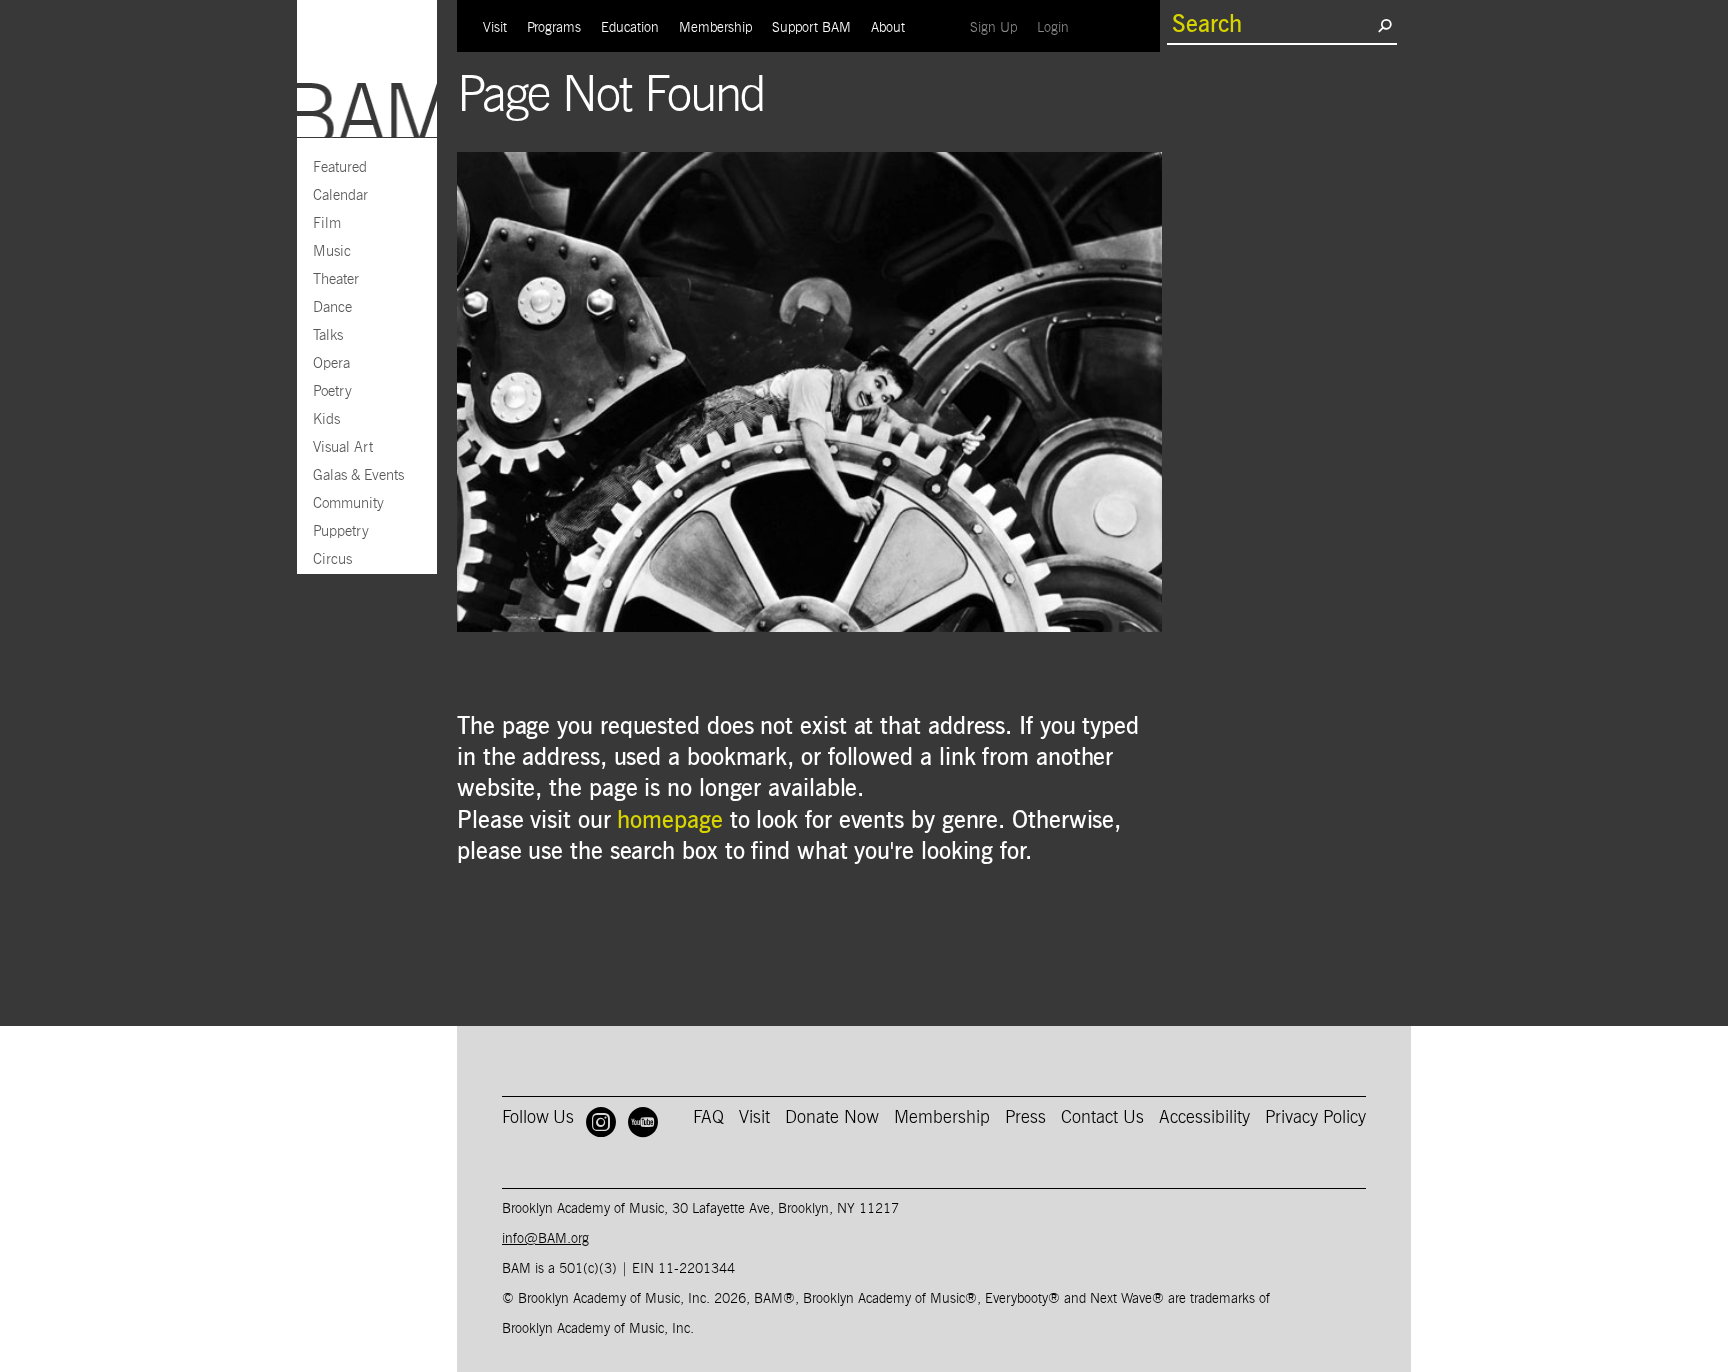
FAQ (708, 1118)
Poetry (332, 391)
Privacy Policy (1315, 1118)
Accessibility (1204, 1118)
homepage (669, 821)
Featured (340, 167)
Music (332, 251)
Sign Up (998, 27)
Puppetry (341, 531)
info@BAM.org (545, 1239)
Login (1058, 27)
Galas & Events (358, 475)
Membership (715, 28)
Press (1025, 1118)
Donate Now (832, 1118)
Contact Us (1102, 1118)
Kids (326, 419)
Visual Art (343, 447)
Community (348, 503)
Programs (554, 28)
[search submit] (1384, 25)
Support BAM (811, 28)
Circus (332, 559)
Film (327, 223)
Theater (336, 279)
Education (630, 28)
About (888, 28)
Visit (495, 28)
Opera (331, 363)
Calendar (340, 195)
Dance (332, 307)
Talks (328, 335)
